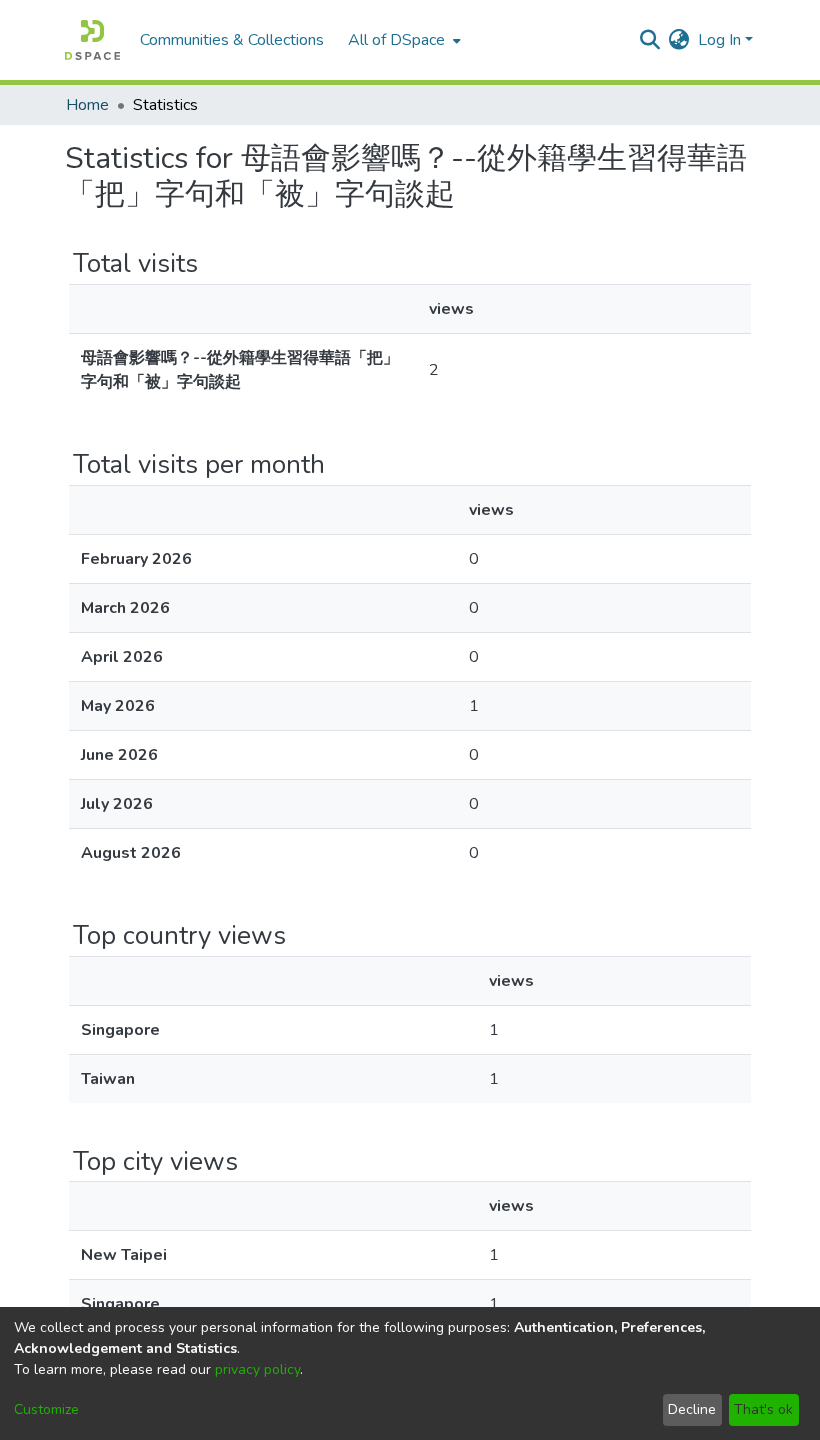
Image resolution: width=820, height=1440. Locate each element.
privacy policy (257, 1369)
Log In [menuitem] (719, 40)
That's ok (763, 1409)
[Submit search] (650, 40)
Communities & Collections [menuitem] (232, 40)
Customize (46, 1409)
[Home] (92, 40)
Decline (692, 1409)
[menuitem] (402, 40)
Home (87, 105)
